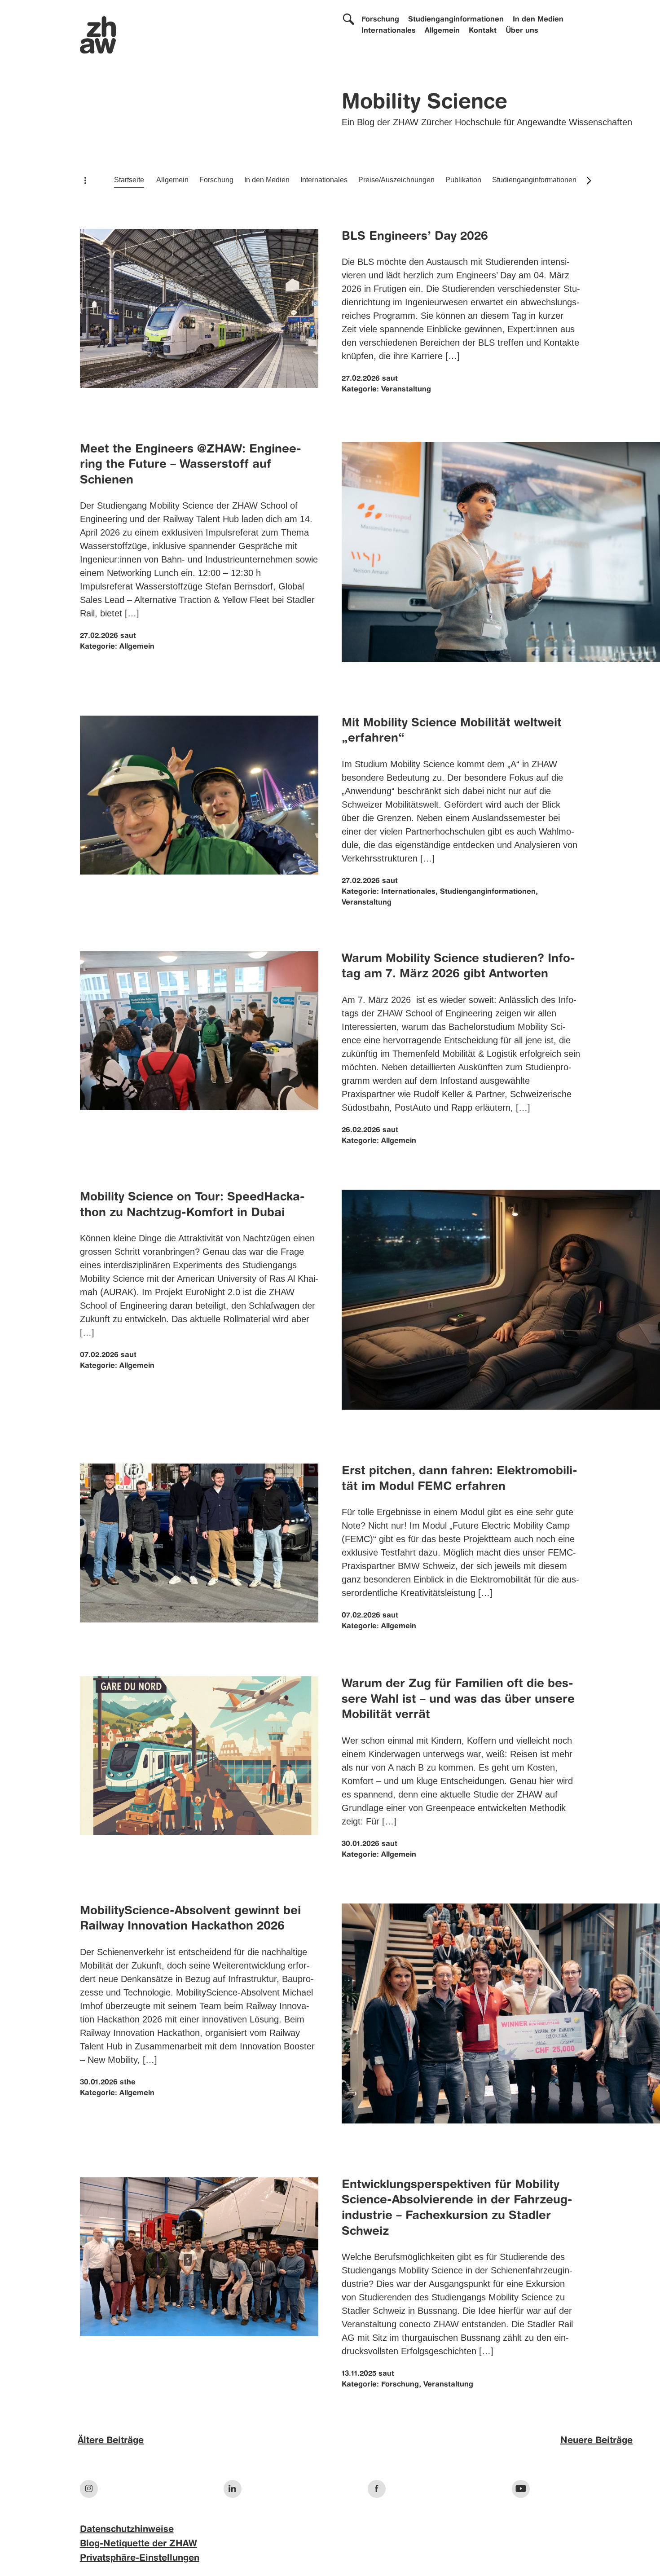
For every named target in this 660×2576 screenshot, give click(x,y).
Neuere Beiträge (596, 2441)
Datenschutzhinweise (127, 2530)
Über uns (522, 31)
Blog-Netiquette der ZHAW (139, 2544)
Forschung (380, 20)
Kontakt (483, 31)
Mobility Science (425, 103)
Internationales (389, 31)
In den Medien (538, 20)
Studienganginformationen (456, 20)
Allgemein (442, 31)
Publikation (463, 180)
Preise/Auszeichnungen (396, 180)
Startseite (129, 180)
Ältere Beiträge (111, 2441)
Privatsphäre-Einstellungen (140, 2558)
